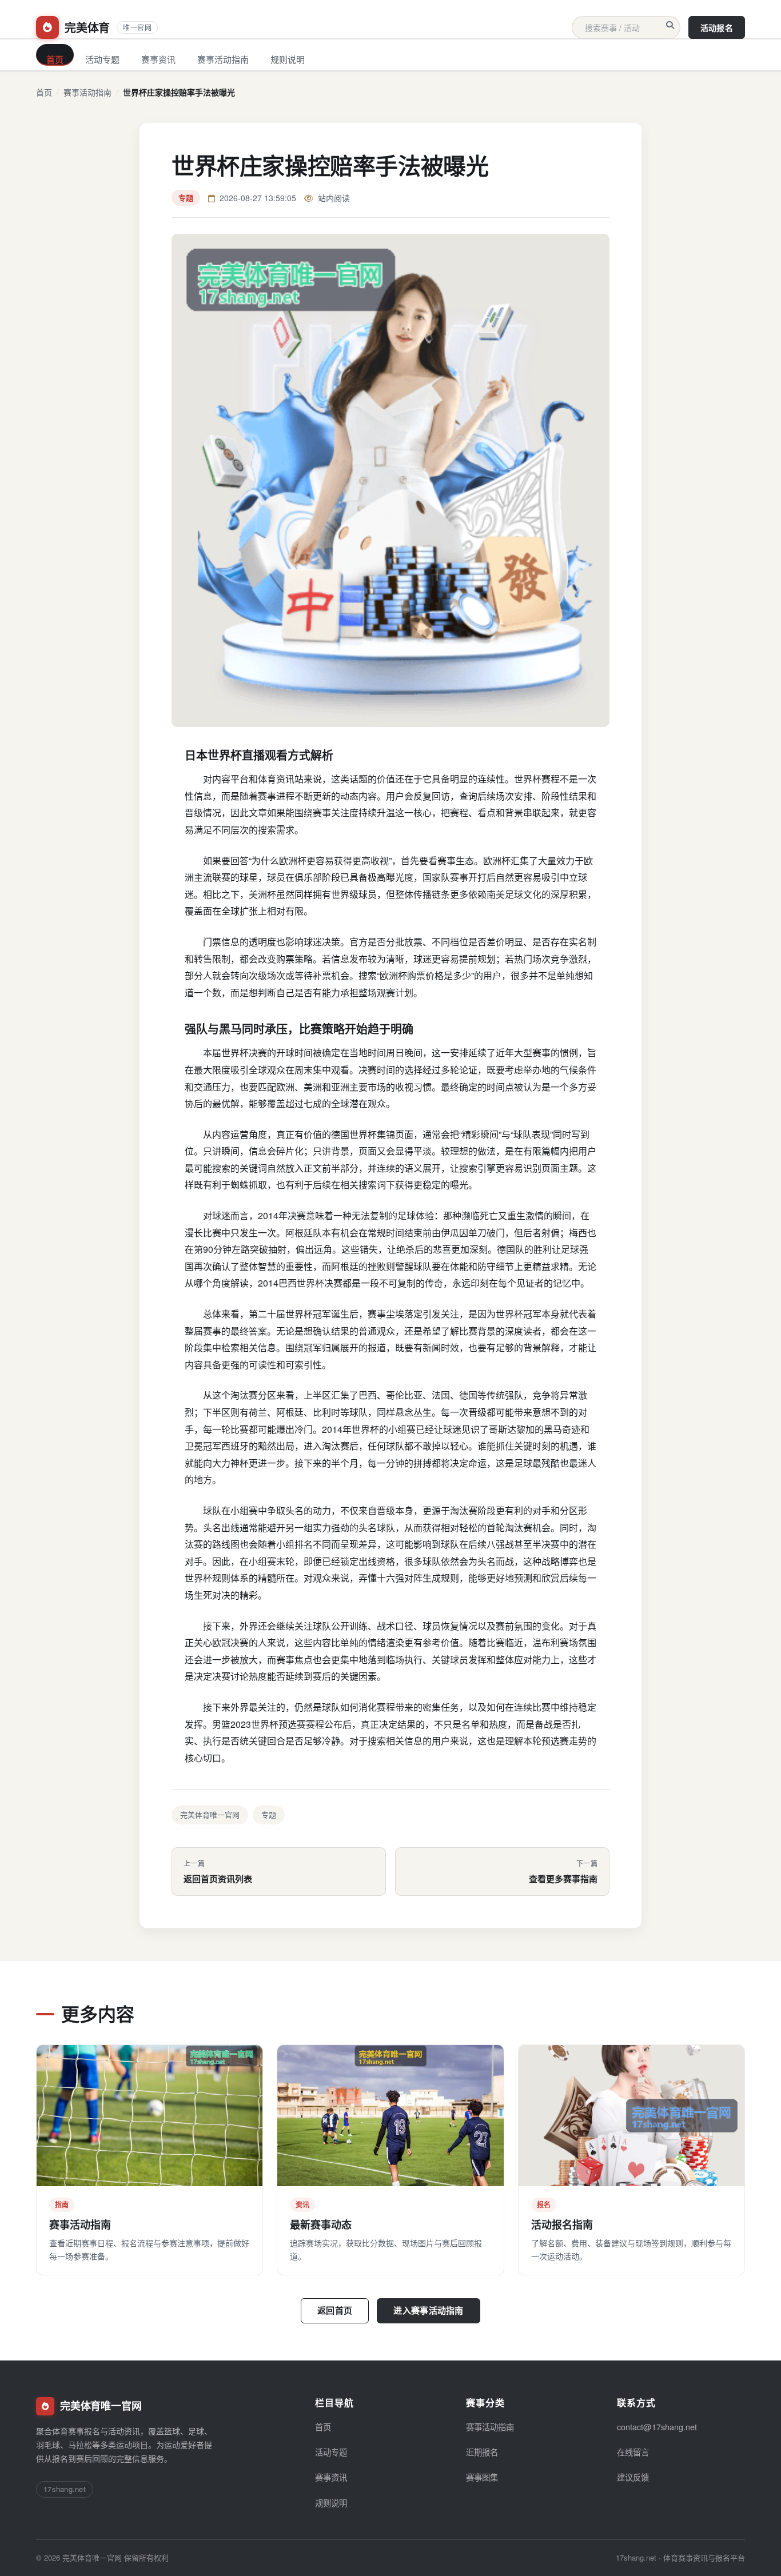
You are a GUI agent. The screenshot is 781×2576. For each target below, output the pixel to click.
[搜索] (670, 25)
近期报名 (482, 2452)
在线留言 (633, 2452)
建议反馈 (633, 2477)
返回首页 (335, 2310)
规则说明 (288, 59)
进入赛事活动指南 (428, 2310)
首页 (55, 59)
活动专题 (102, 59)
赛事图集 (482, 2477)
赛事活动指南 (223, 59)
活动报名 (717, 27)
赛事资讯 (158, 59)
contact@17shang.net (657, 2427)
